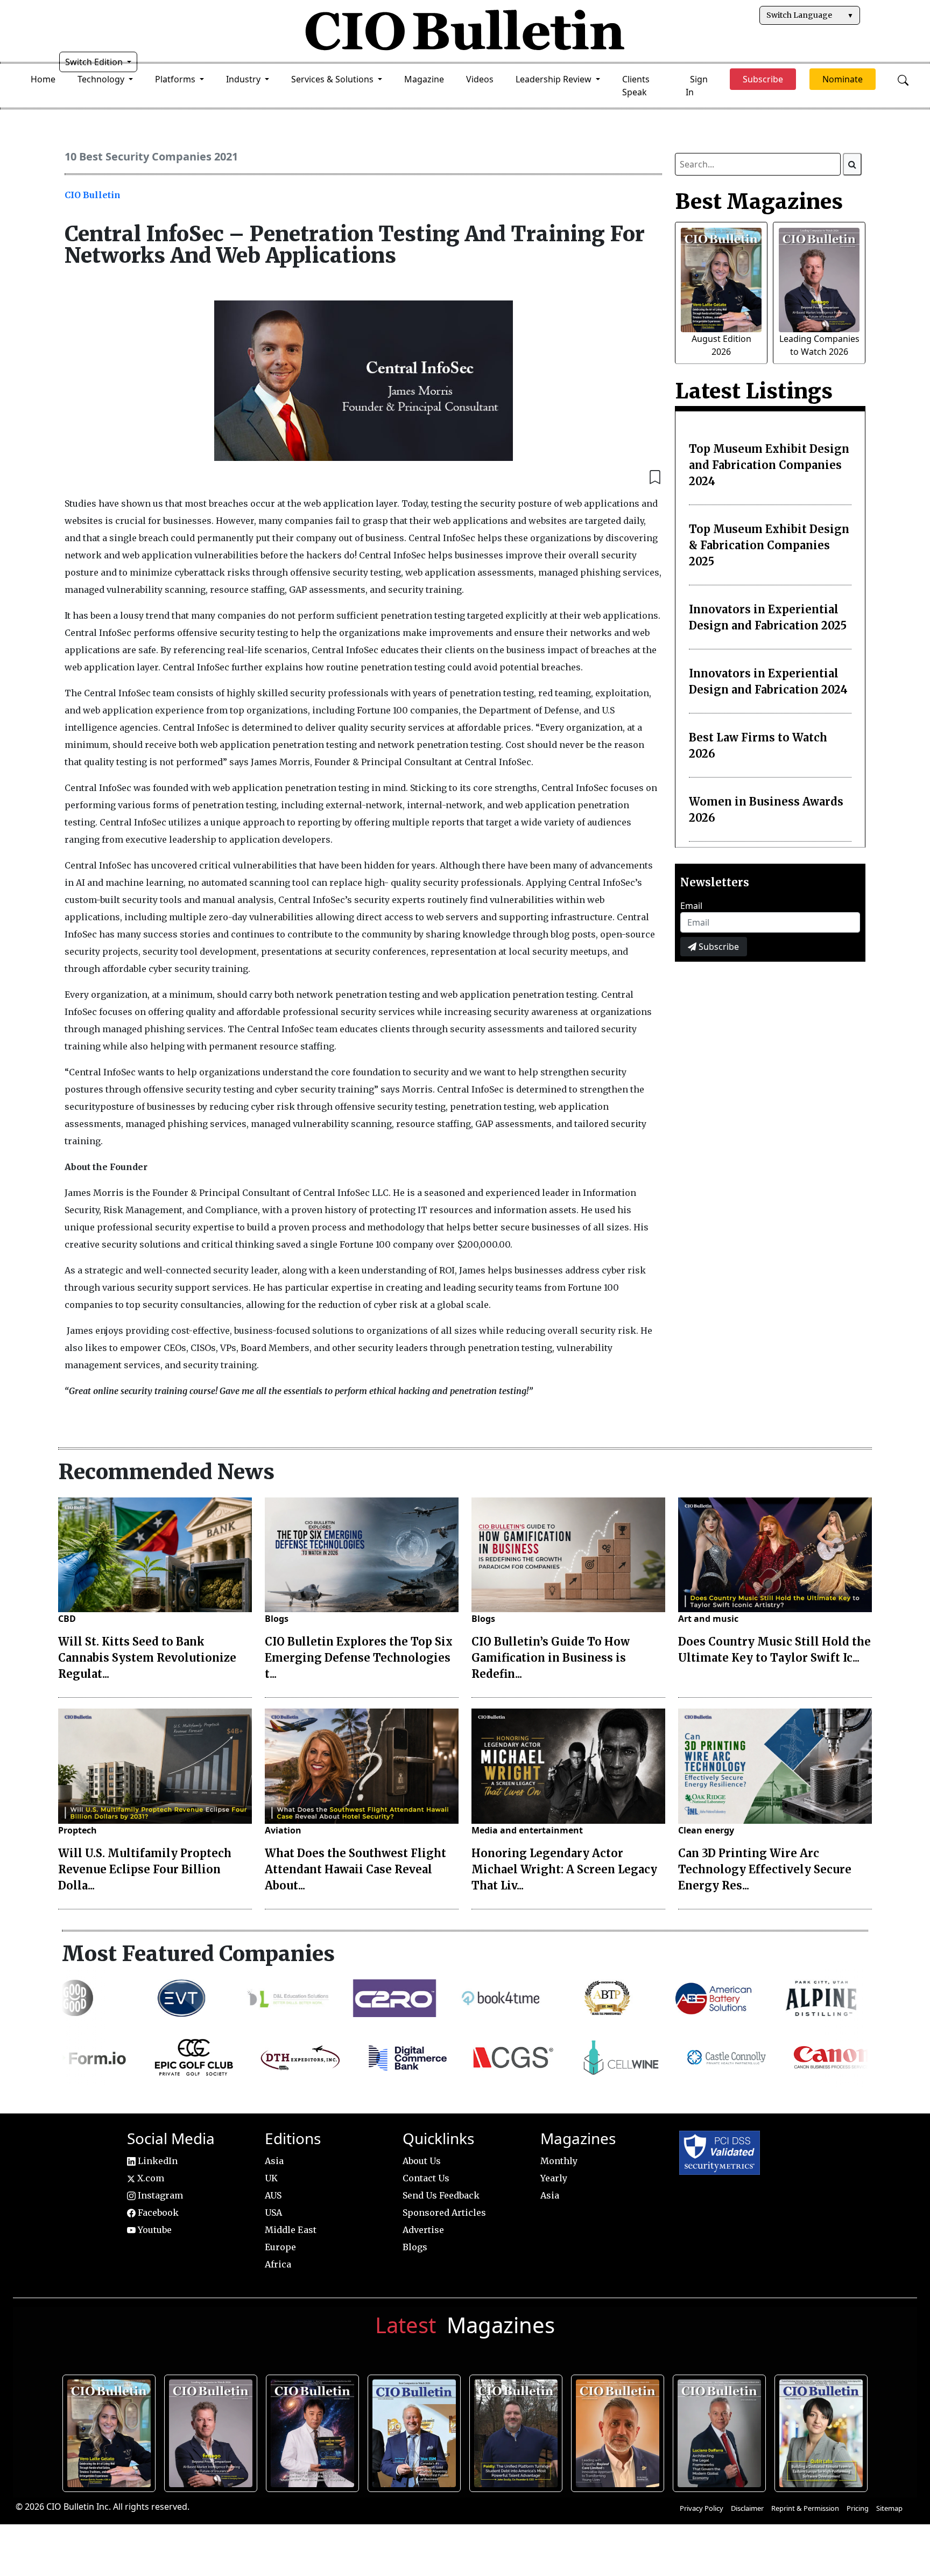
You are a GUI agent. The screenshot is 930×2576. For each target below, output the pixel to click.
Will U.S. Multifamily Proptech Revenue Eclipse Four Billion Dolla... (145, 1869)
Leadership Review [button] (555, 79)
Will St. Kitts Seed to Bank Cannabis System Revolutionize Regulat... (147, 1658)
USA (273, 2213)
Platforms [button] (176, 79)
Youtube (154, 2230)
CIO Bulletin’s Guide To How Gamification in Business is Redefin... (551, 1658)
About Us (422, 2161)
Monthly (559, 2161)
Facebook (157, 2213)
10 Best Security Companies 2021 (151, 156)
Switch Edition (95, 62)
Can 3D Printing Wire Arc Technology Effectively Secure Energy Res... (765, 1869)
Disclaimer (747, 2508)
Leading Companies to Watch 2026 (212, 2431)
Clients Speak (636, 86)
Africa (278, 2264)
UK (271, 2178)
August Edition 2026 (110, 2431)
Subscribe (718, 947)
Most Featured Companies (198, 1954)
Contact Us (426, 2178)
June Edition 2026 (517, 2431)
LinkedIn (157, 2161)
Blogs (277, 1619)
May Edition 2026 (720, 2431)
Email (691, 906)
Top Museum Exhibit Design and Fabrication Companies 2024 (769, 465)
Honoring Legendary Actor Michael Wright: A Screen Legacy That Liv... (564, 1869)
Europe (280, 2247)
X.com (150, 2178)
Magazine (424, 79)
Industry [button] (244, 79)
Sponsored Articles (444, 2213)
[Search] (852, 164)
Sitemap (889, 2508)
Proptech (77, 1830)
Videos (480, 79)
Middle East (291, 2230)
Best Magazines (759, 201)
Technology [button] (102, 79)
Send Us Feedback (441, 2195)
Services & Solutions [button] (333, 79)
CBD (67, 1619)
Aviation (283, 1830)
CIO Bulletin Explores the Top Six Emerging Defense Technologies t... (359, 1658)
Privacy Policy (702, 2508)
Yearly (554, 2178)
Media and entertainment (527, 1830)
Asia (274, 2161)
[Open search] (903, 79)
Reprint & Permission (805, 2508)
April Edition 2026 (822, 2431)
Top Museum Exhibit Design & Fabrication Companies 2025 (769, 545)
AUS (273, 2195)
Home (43, 79)
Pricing (858, 2508)
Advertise (423, 2230)
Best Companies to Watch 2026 (415, 2431)
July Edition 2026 (313, 2431)
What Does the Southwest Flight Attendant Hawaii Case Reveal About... (355, 1869)
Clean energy (706, 1830)
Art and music (708, 1619)
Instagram (159, 2195)
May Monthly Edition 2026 (619, 2431)
